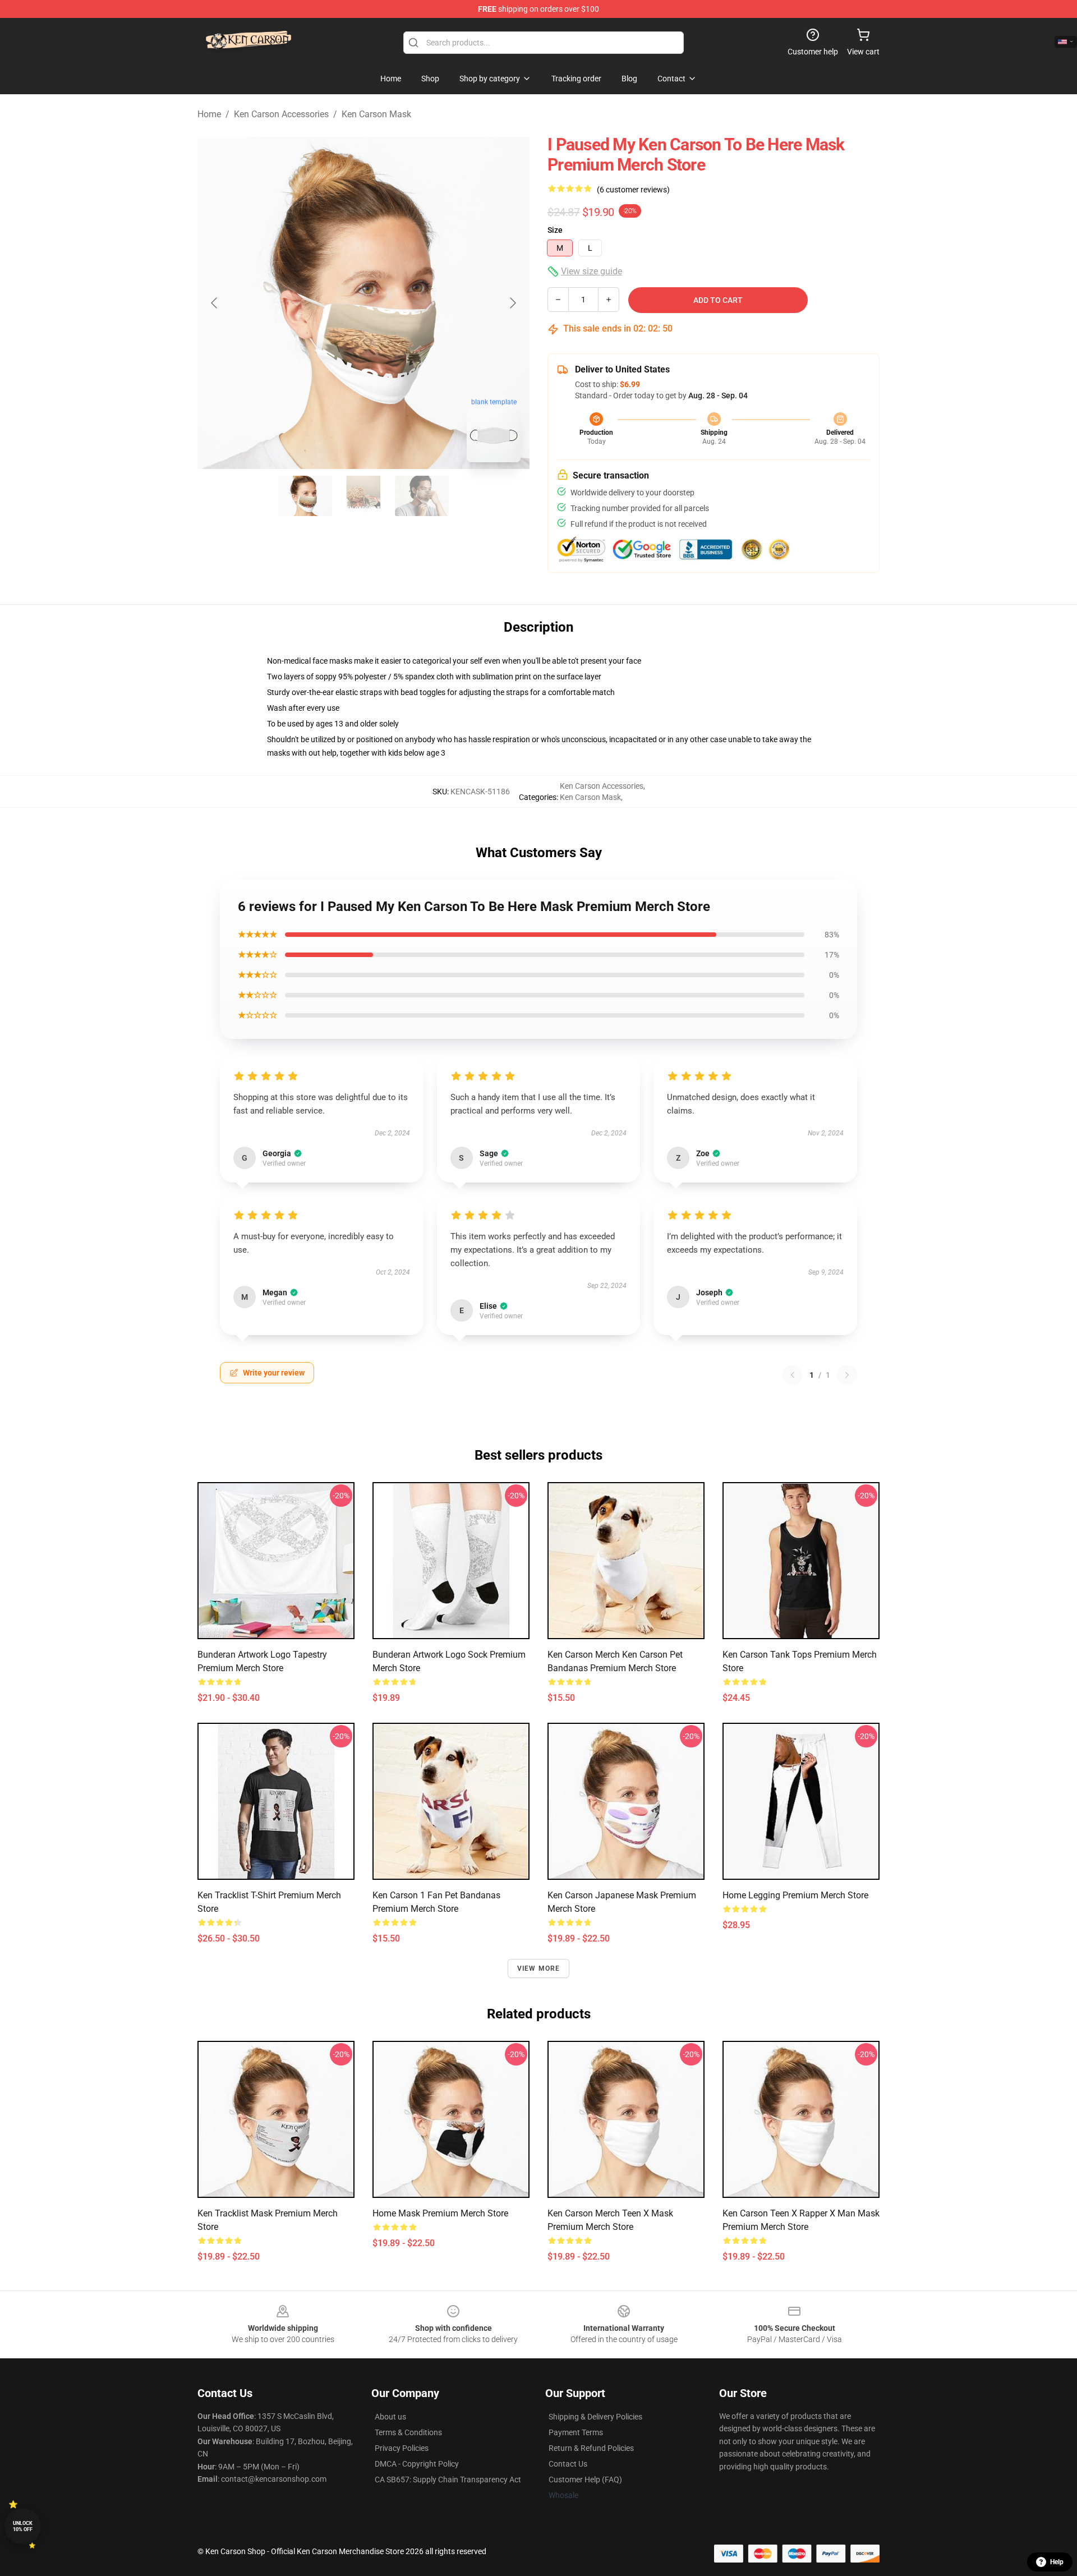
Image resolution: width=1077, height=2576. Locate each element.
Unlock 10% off (23, 2526)
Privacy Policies (402, 2448)
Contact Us (568, 2464)
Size (555, 230)
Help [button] (1057, 2562)
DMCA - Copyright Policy (417, 2464)
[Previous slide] (215, 303)
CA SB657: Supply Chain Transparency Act (448, 2480)
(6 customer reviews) (633, 190)
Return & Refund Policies (591, 2448)
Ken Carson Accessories (281, 114)
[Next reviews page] (847, 1375)
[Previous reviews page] (793, 1375)
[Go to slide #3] (422, 496)
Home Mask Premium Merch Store (440, 2213)
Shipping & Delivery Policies (595, 2417)
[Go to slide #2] (363, 496)
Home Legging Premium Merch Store (795, 1895)
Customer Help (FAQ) (585, 2480)
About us (390, 2417)
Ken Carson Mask (376, 114)
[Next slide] (512, 303)
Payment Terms (576, 2432)
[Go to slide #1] (305, 496)
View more (539, 1968)
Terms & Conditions (408, 2432)
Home (209, 114)
